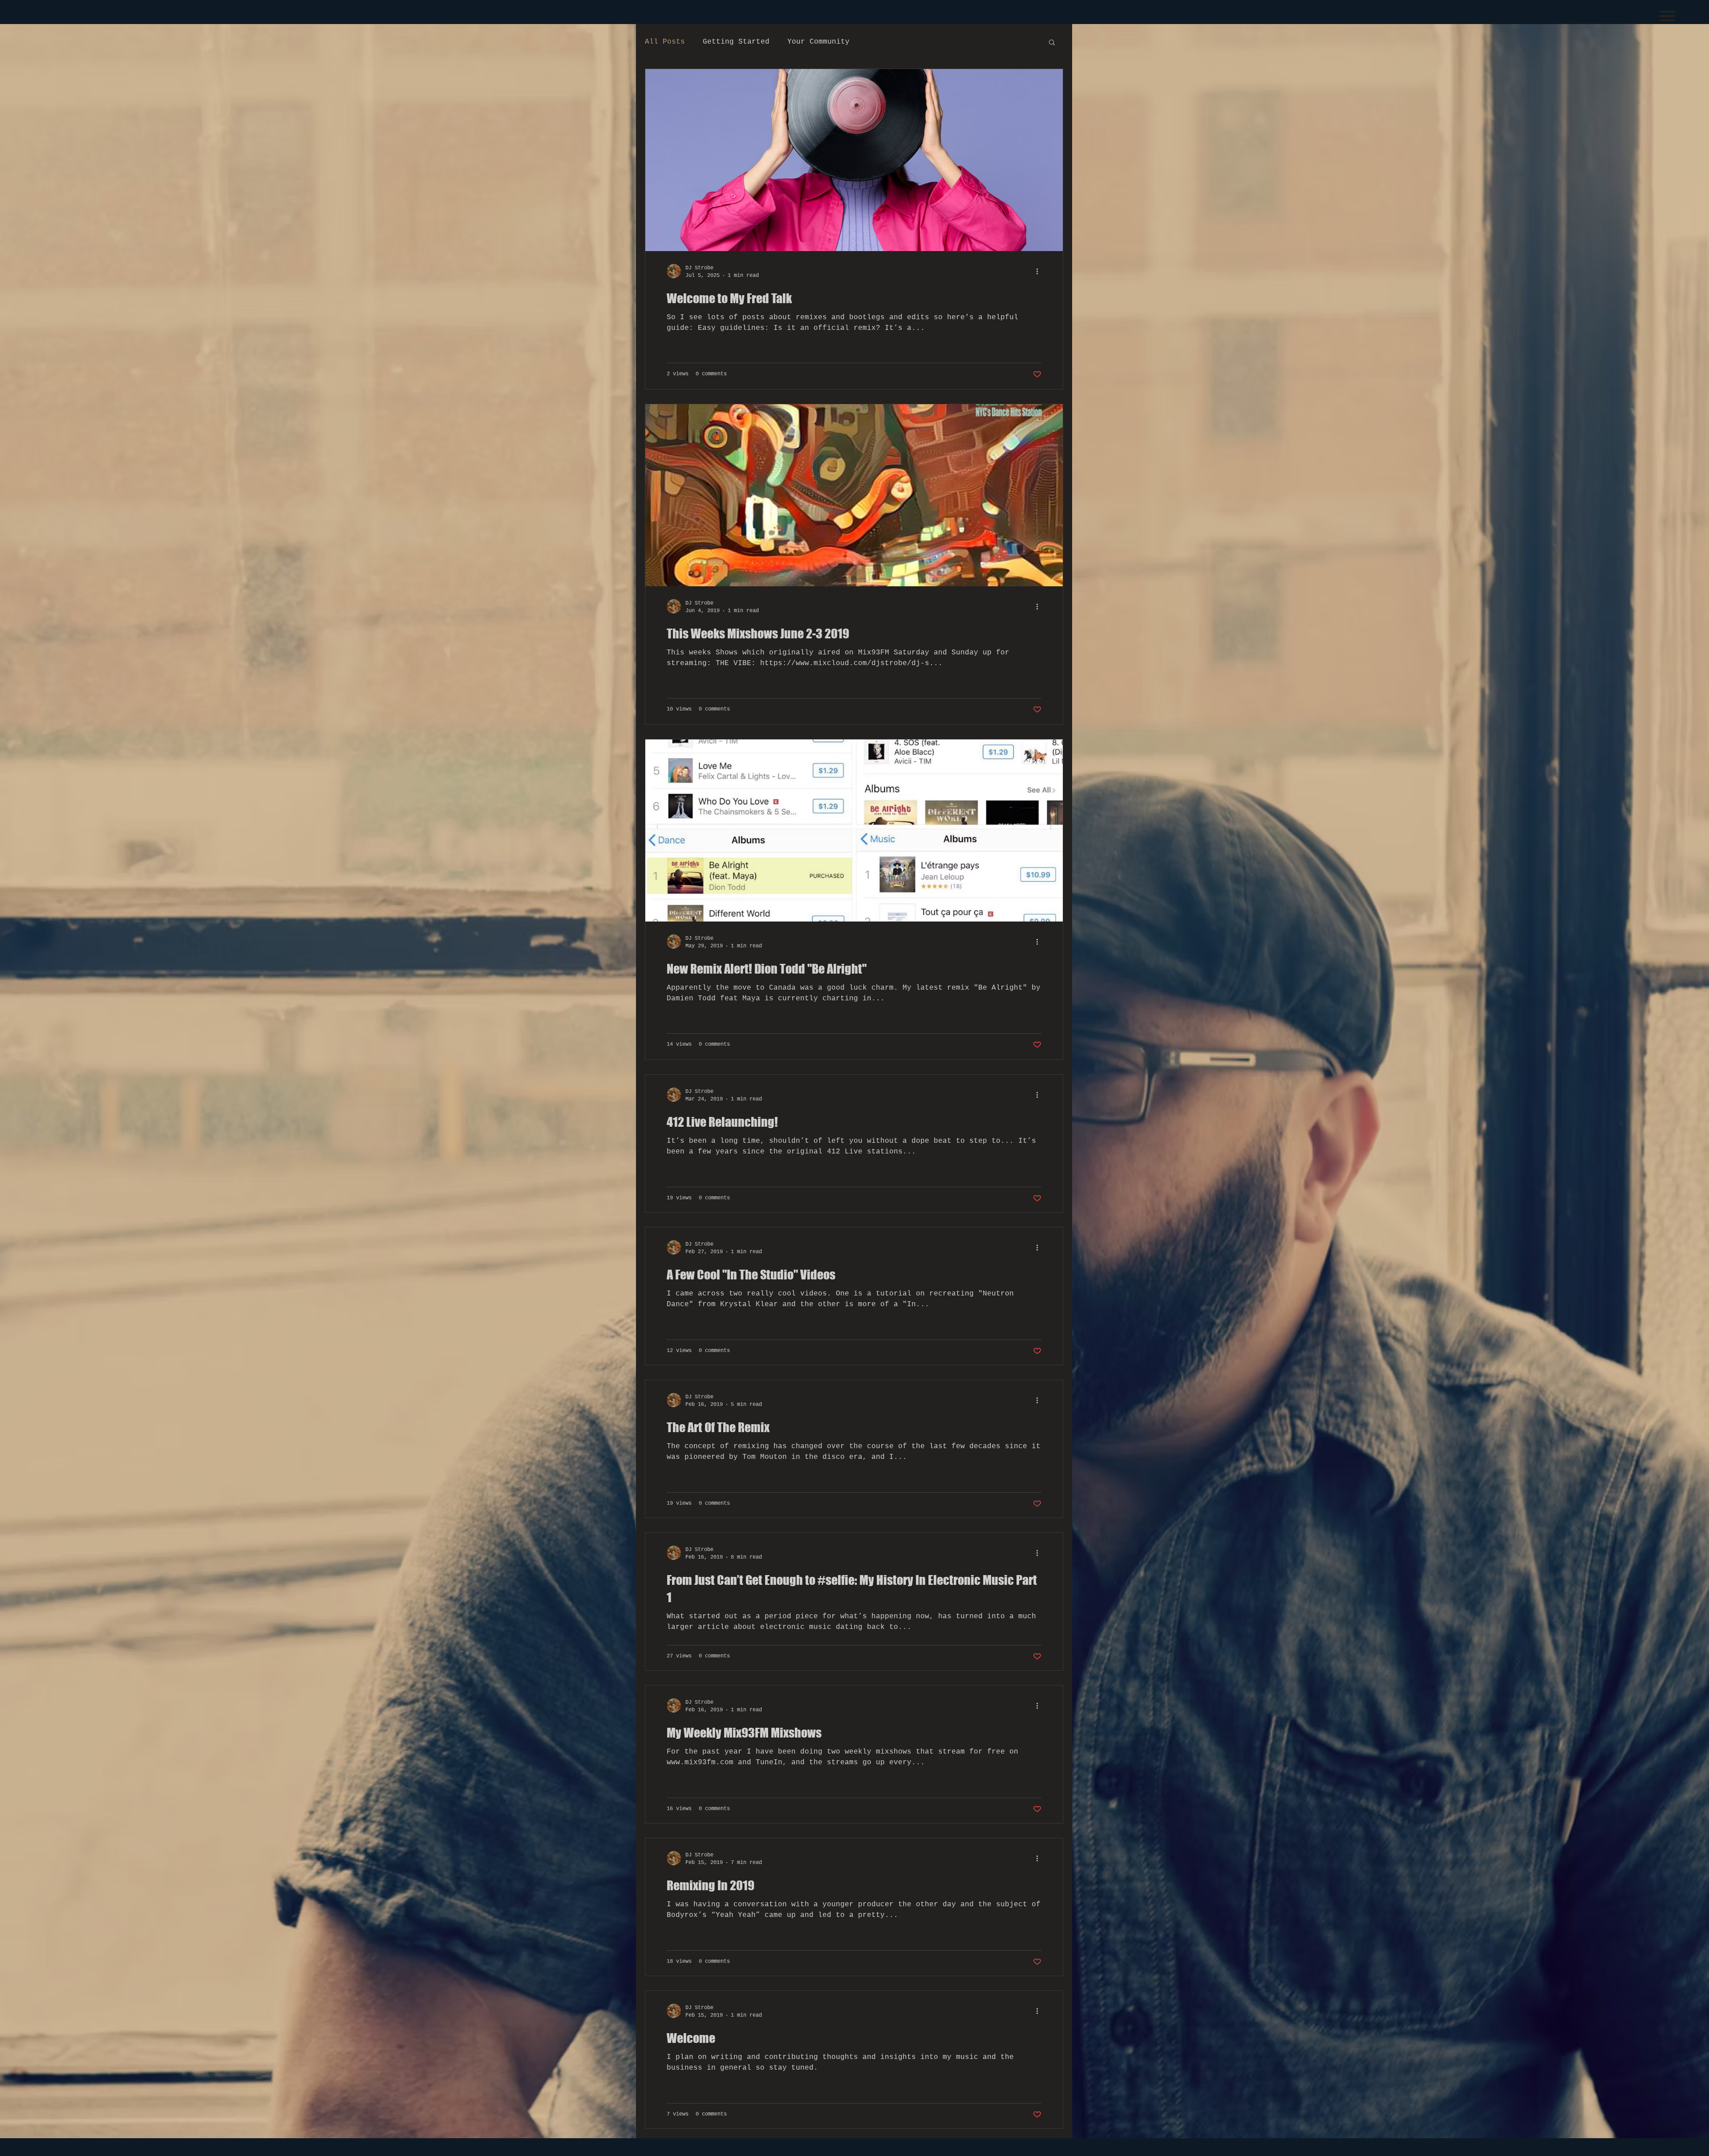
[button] (1667, 16)
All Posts (665, 42)
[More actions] (1040, 271)
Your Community (818, 42)
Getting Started (736, 42)
